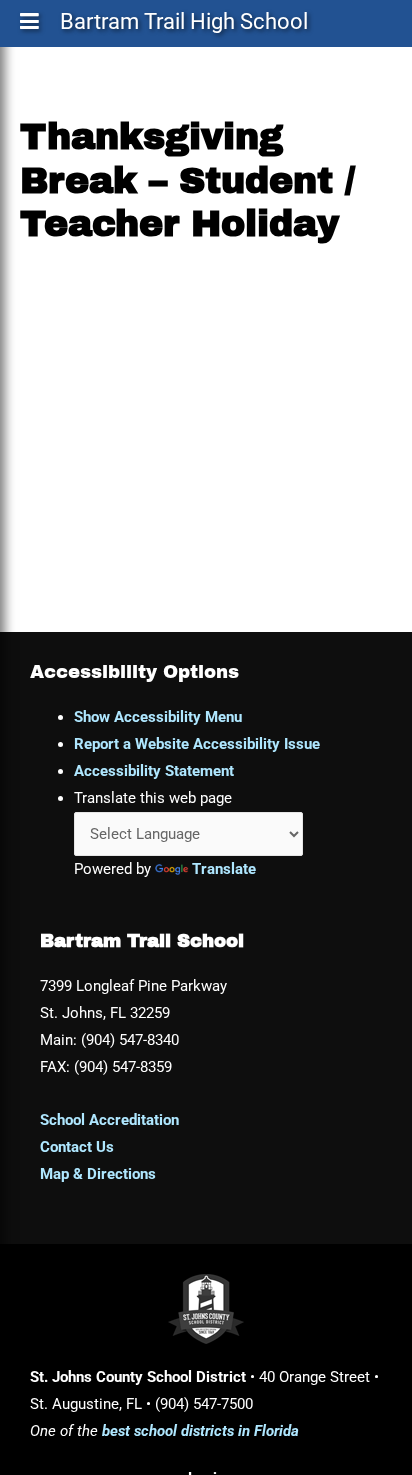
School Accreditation (109, 1120)
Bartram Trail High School (184, 25)
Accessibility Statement (154, 771)
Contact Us (77, 1147)
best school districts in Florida (200, 1431)
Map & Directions (98, 1174)
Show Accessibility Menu (158, 717)
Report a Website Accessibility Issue (197, 744)
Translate (224, 869)
